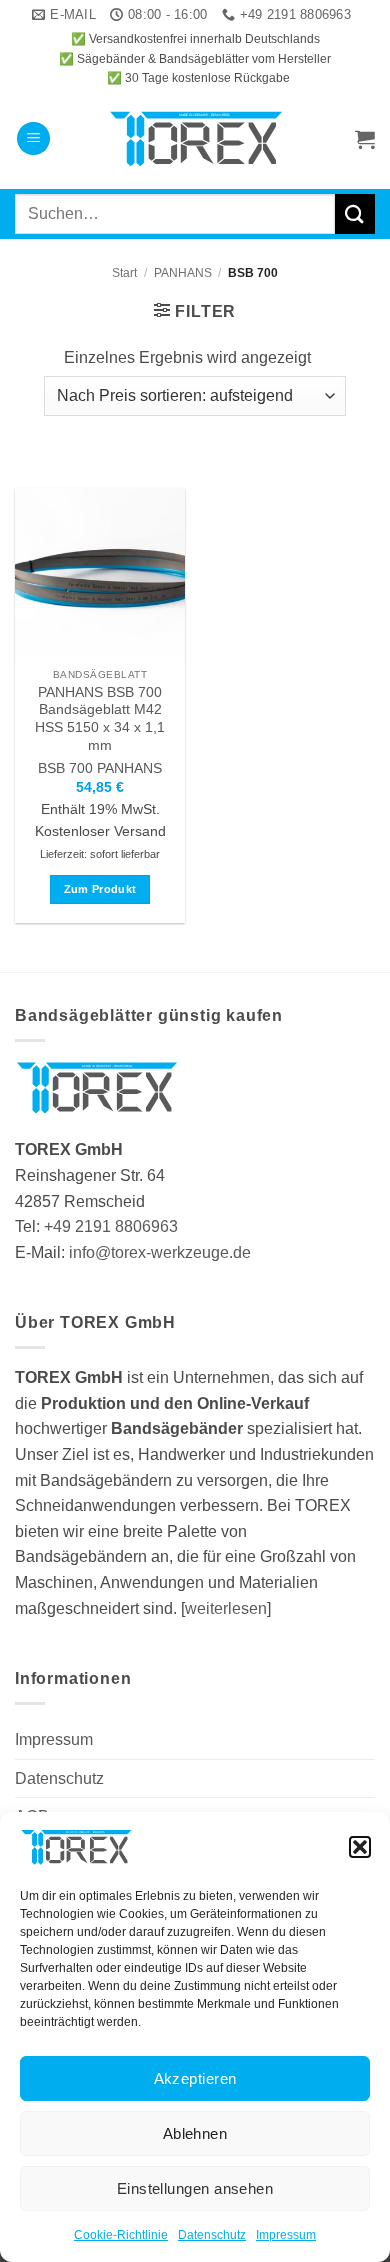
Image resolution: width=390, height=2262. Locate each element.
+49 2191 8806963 (111, 1226)
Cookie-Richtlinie (121, 2235)
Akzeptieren (195, 2078)
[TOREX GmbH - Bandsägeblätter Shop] (195, 138)
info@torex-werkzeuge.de (160, 1252)
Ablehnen (195, 2133)
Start (124, 273)
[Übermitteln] (355, 213)
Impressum (286, 2235)
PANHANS (183, 273)
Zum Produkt (100, 889)
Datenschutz (212, 2235)
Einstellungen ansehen (195, 2188)
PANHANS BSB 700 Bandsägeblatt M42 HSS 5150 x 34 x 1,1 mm (100, 719)
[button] (360, 1847)
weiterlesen (226, 1608)
